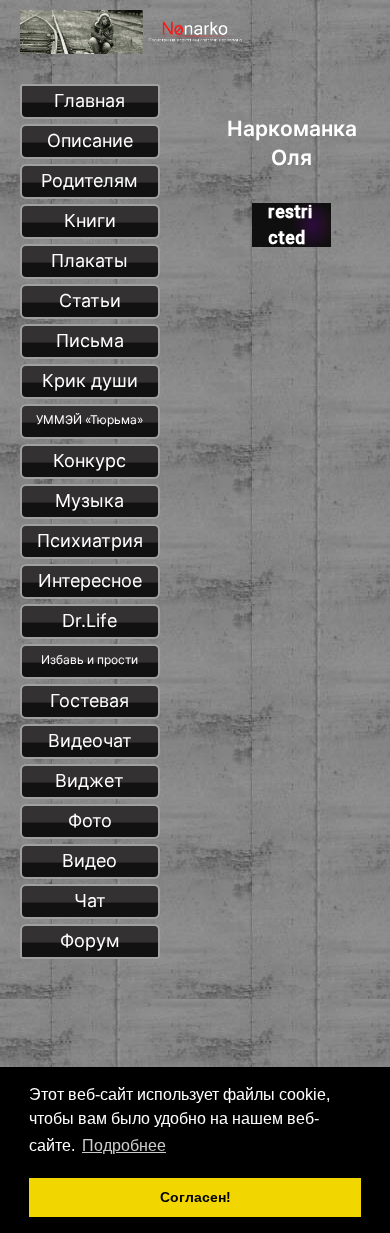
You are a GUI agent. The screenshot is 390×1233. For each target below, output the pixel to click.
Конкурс (89, 460)
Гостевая (89, 700)
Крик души (90, 380)
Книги (90, 220)
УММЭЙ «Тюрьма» (89, 419)
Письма (90, 340)
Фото (90, 820)
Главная (89, 100)
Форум (90, 940)
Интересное (90, 580)
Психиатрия (90, 540)
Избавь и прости (89, 659)
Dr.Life (89, 620)
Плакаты (89, 260)
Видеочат (90, 740)
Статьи (90, 300)
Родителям (89, 180)
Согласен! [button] (195, 1197)
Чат (90, 900)
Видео (89, 860)
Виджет (89, 780)
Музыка (89, 500)
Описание (90, 140)
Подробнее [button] (124, 1145)
